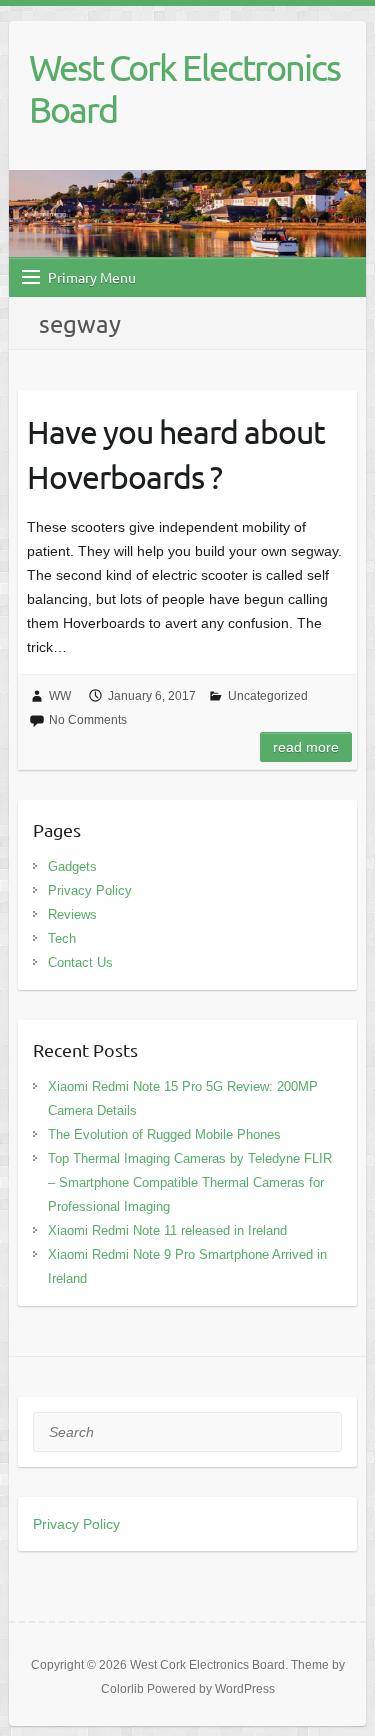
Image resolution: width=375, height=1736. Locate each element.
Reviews (72, 914)
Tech (62, 938)
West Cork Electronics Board (184, 88)
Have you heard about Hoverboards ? (176, 454)
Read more (306, 747)
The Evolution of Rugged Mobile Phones (164, 1134)
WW (60, 696)
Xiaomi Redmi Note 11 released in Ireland (167, 1230)
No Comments (88, 720)
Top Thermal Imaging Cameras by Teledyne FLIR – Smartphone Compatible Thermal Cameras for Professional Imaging (190, 1182)
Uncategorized (268, 696)
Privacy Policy (90, 890)
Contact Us (80, 962)
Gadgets (72, 866)
